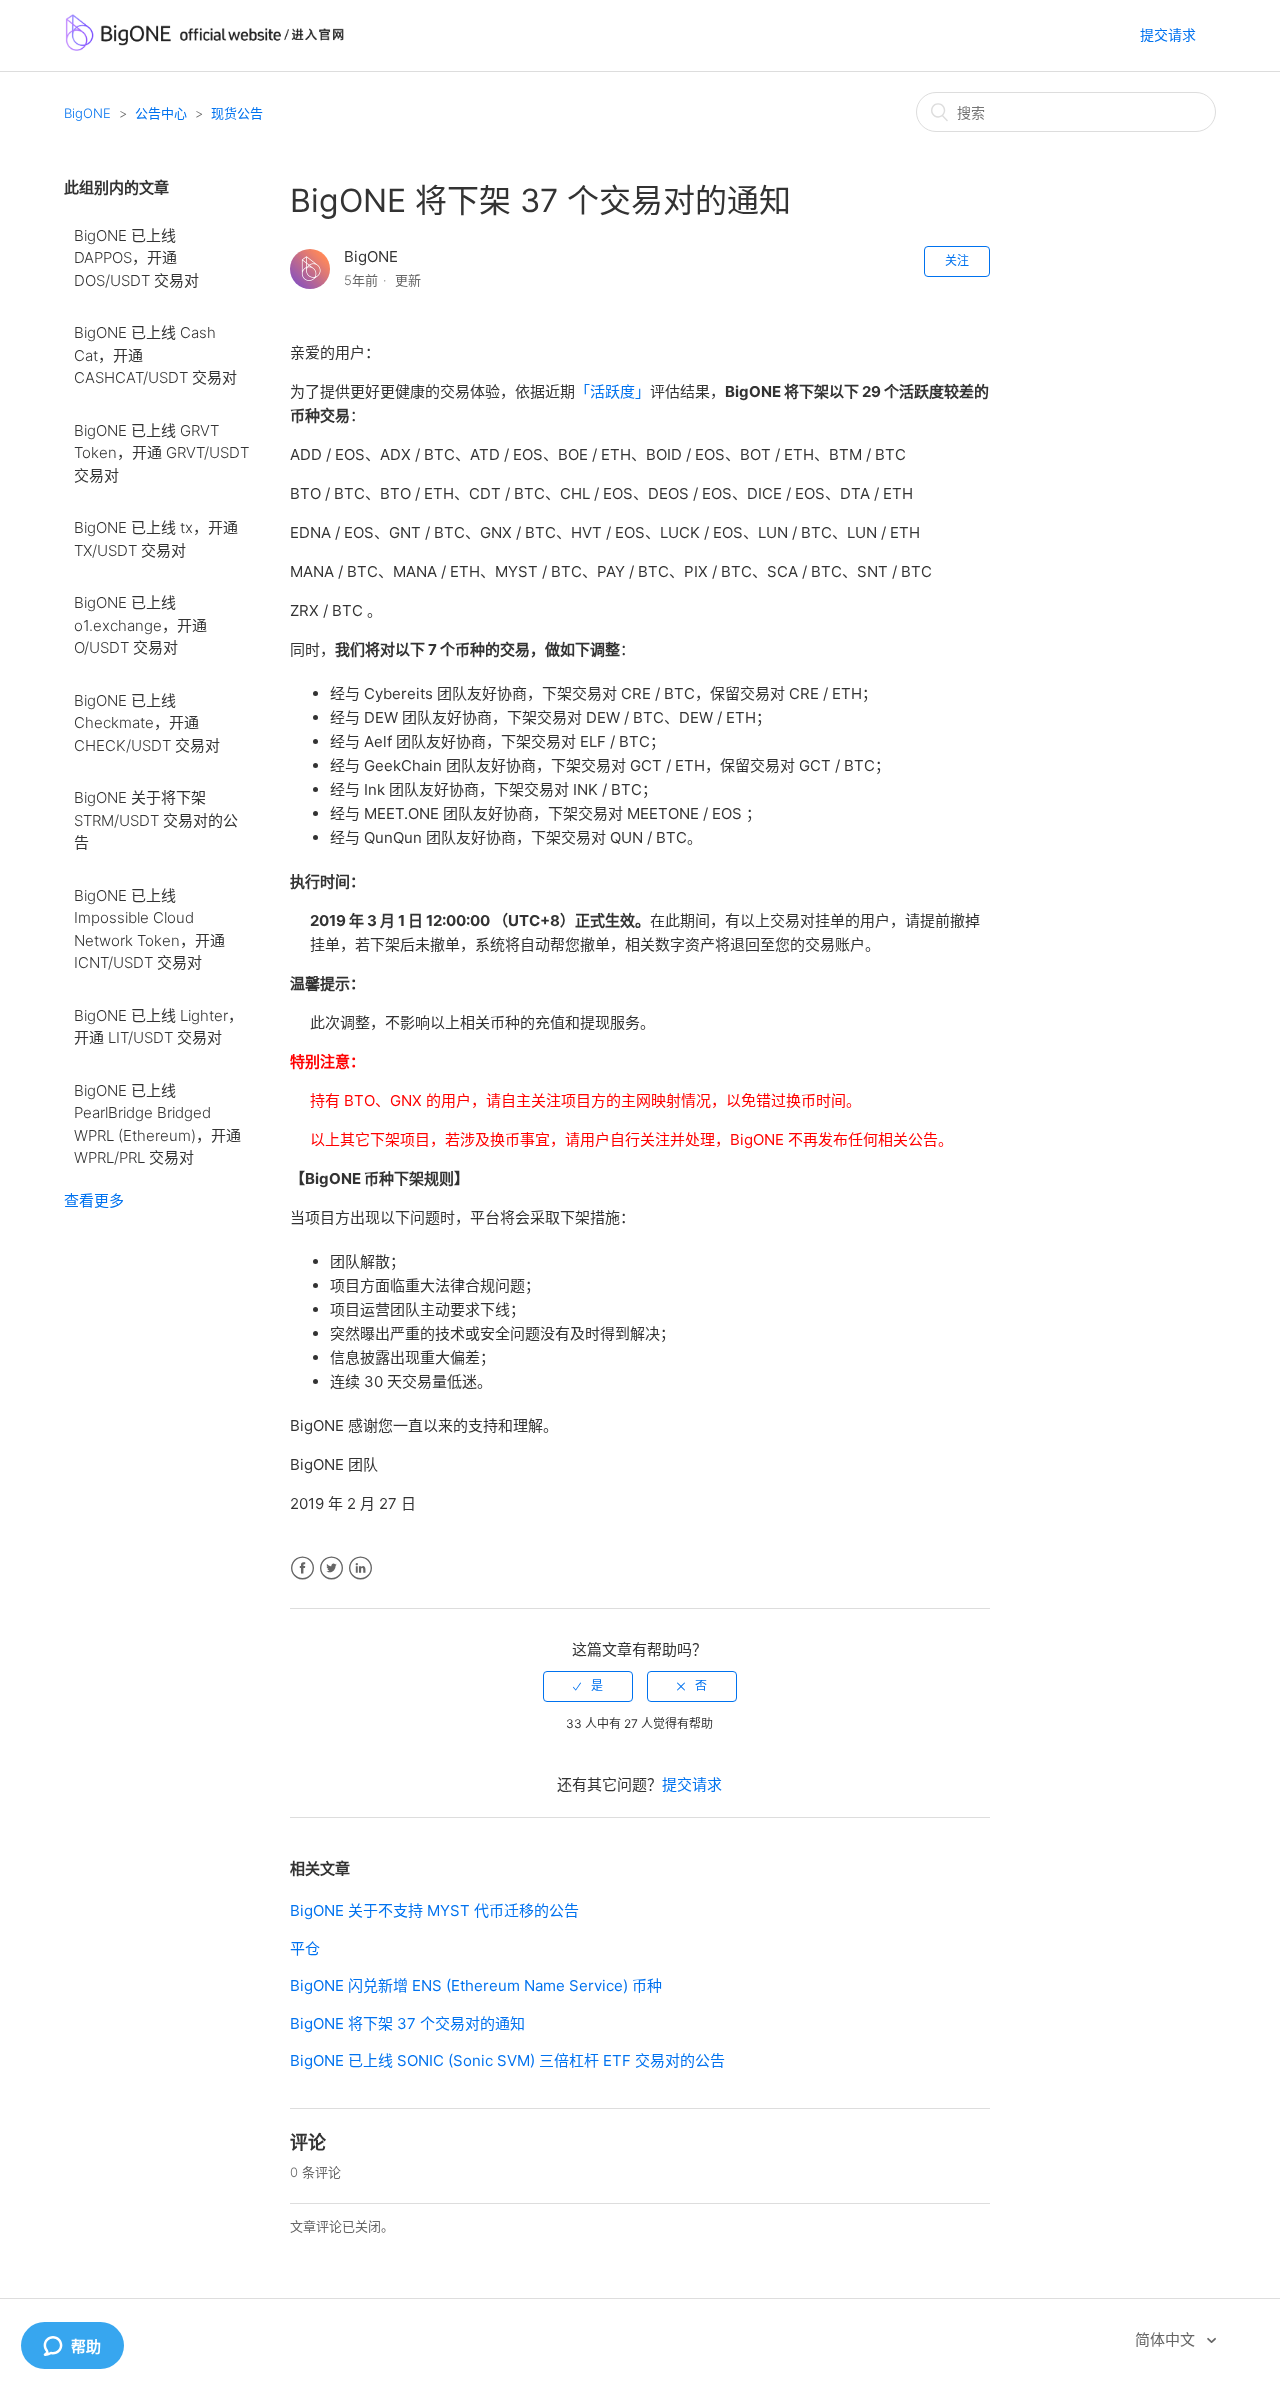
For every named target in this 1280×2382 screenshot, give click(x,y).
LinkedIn (360, 1568)
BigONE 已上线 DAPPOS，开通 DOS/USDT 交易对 (136, 258)
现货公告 (237, 113)
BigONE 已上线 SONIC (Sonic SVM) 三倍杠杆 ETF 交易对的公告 (507, 2060)
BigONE (87, 113)
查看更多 (94, 1200)
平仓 (305, 1948)
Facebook (302, 1568)
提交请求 (1168, 34)
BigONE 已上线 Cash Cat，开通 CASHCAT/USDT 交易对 (155, 355)
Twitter (331, 1568)
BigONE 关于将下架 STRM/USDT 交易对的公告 (156, 820)
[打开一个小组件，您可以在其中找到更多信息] (72, 2347)
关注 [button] (957, 260)
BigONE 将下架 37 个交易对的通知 (407, 2023)
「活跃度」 (612, 391)
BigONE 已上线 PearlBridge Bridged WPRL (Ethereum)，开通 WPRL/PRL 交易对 (157, 1124)
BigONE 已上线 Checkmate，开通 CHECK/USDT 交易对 (147, 723)
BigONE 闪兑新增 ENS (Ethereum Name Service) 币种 (476, 1985)
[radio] (588, 1686)
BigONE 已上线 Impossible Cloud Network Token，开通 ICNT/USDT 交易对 (149, 929)
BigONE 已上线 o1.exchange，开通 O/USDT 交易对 (140, 625)
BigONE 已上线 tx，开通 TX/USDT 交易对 (156, 539)
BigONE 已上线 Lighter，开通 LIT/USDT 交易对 (158, 1027)
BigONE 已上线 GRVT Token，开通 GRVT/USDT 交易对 (161, 453)
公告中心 (161, 113)
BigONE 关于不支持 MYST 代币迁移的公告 (434, 1910)
